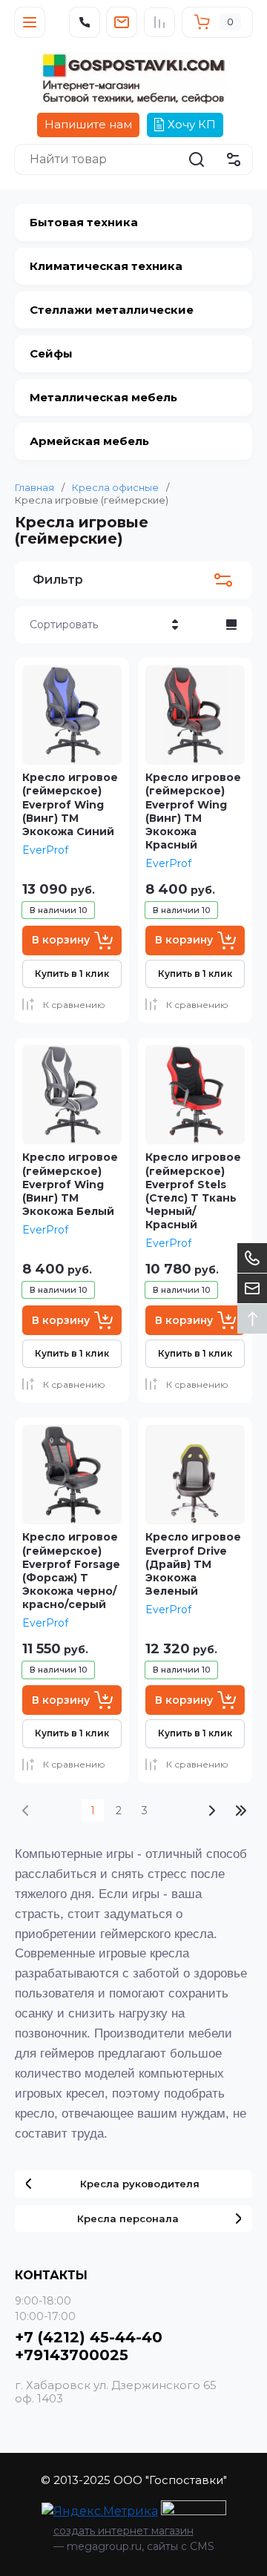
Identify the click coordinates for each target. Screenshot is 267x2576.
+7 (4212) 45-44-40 (89, 2337)
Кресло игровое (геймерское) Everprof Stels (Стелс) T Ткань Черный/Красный (193, 1191)
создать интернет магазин (123, 2531)
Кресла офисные (115, 487)
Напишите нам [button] (88, 124)
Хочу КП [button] (192, 124)
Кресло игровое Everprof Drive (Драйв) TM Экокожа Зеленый (193, 1564)
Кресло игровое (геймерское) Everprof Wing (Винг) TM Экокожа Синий (70, 804)
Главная (34, 487)
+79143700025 (72, 2355)
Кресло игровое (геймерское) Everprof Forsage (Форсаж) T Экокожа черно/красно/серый (71, 1571)
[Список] (231, 625)
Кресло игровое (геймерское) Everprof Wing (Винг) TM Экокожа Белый (70, 1184)
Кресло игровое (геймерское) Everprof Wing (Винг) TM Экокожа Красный (193, 811)
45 (241, 1811)
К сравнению (74, 1005)
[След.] (211, 1811)
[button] (30, 22)
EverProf (45, 850)
